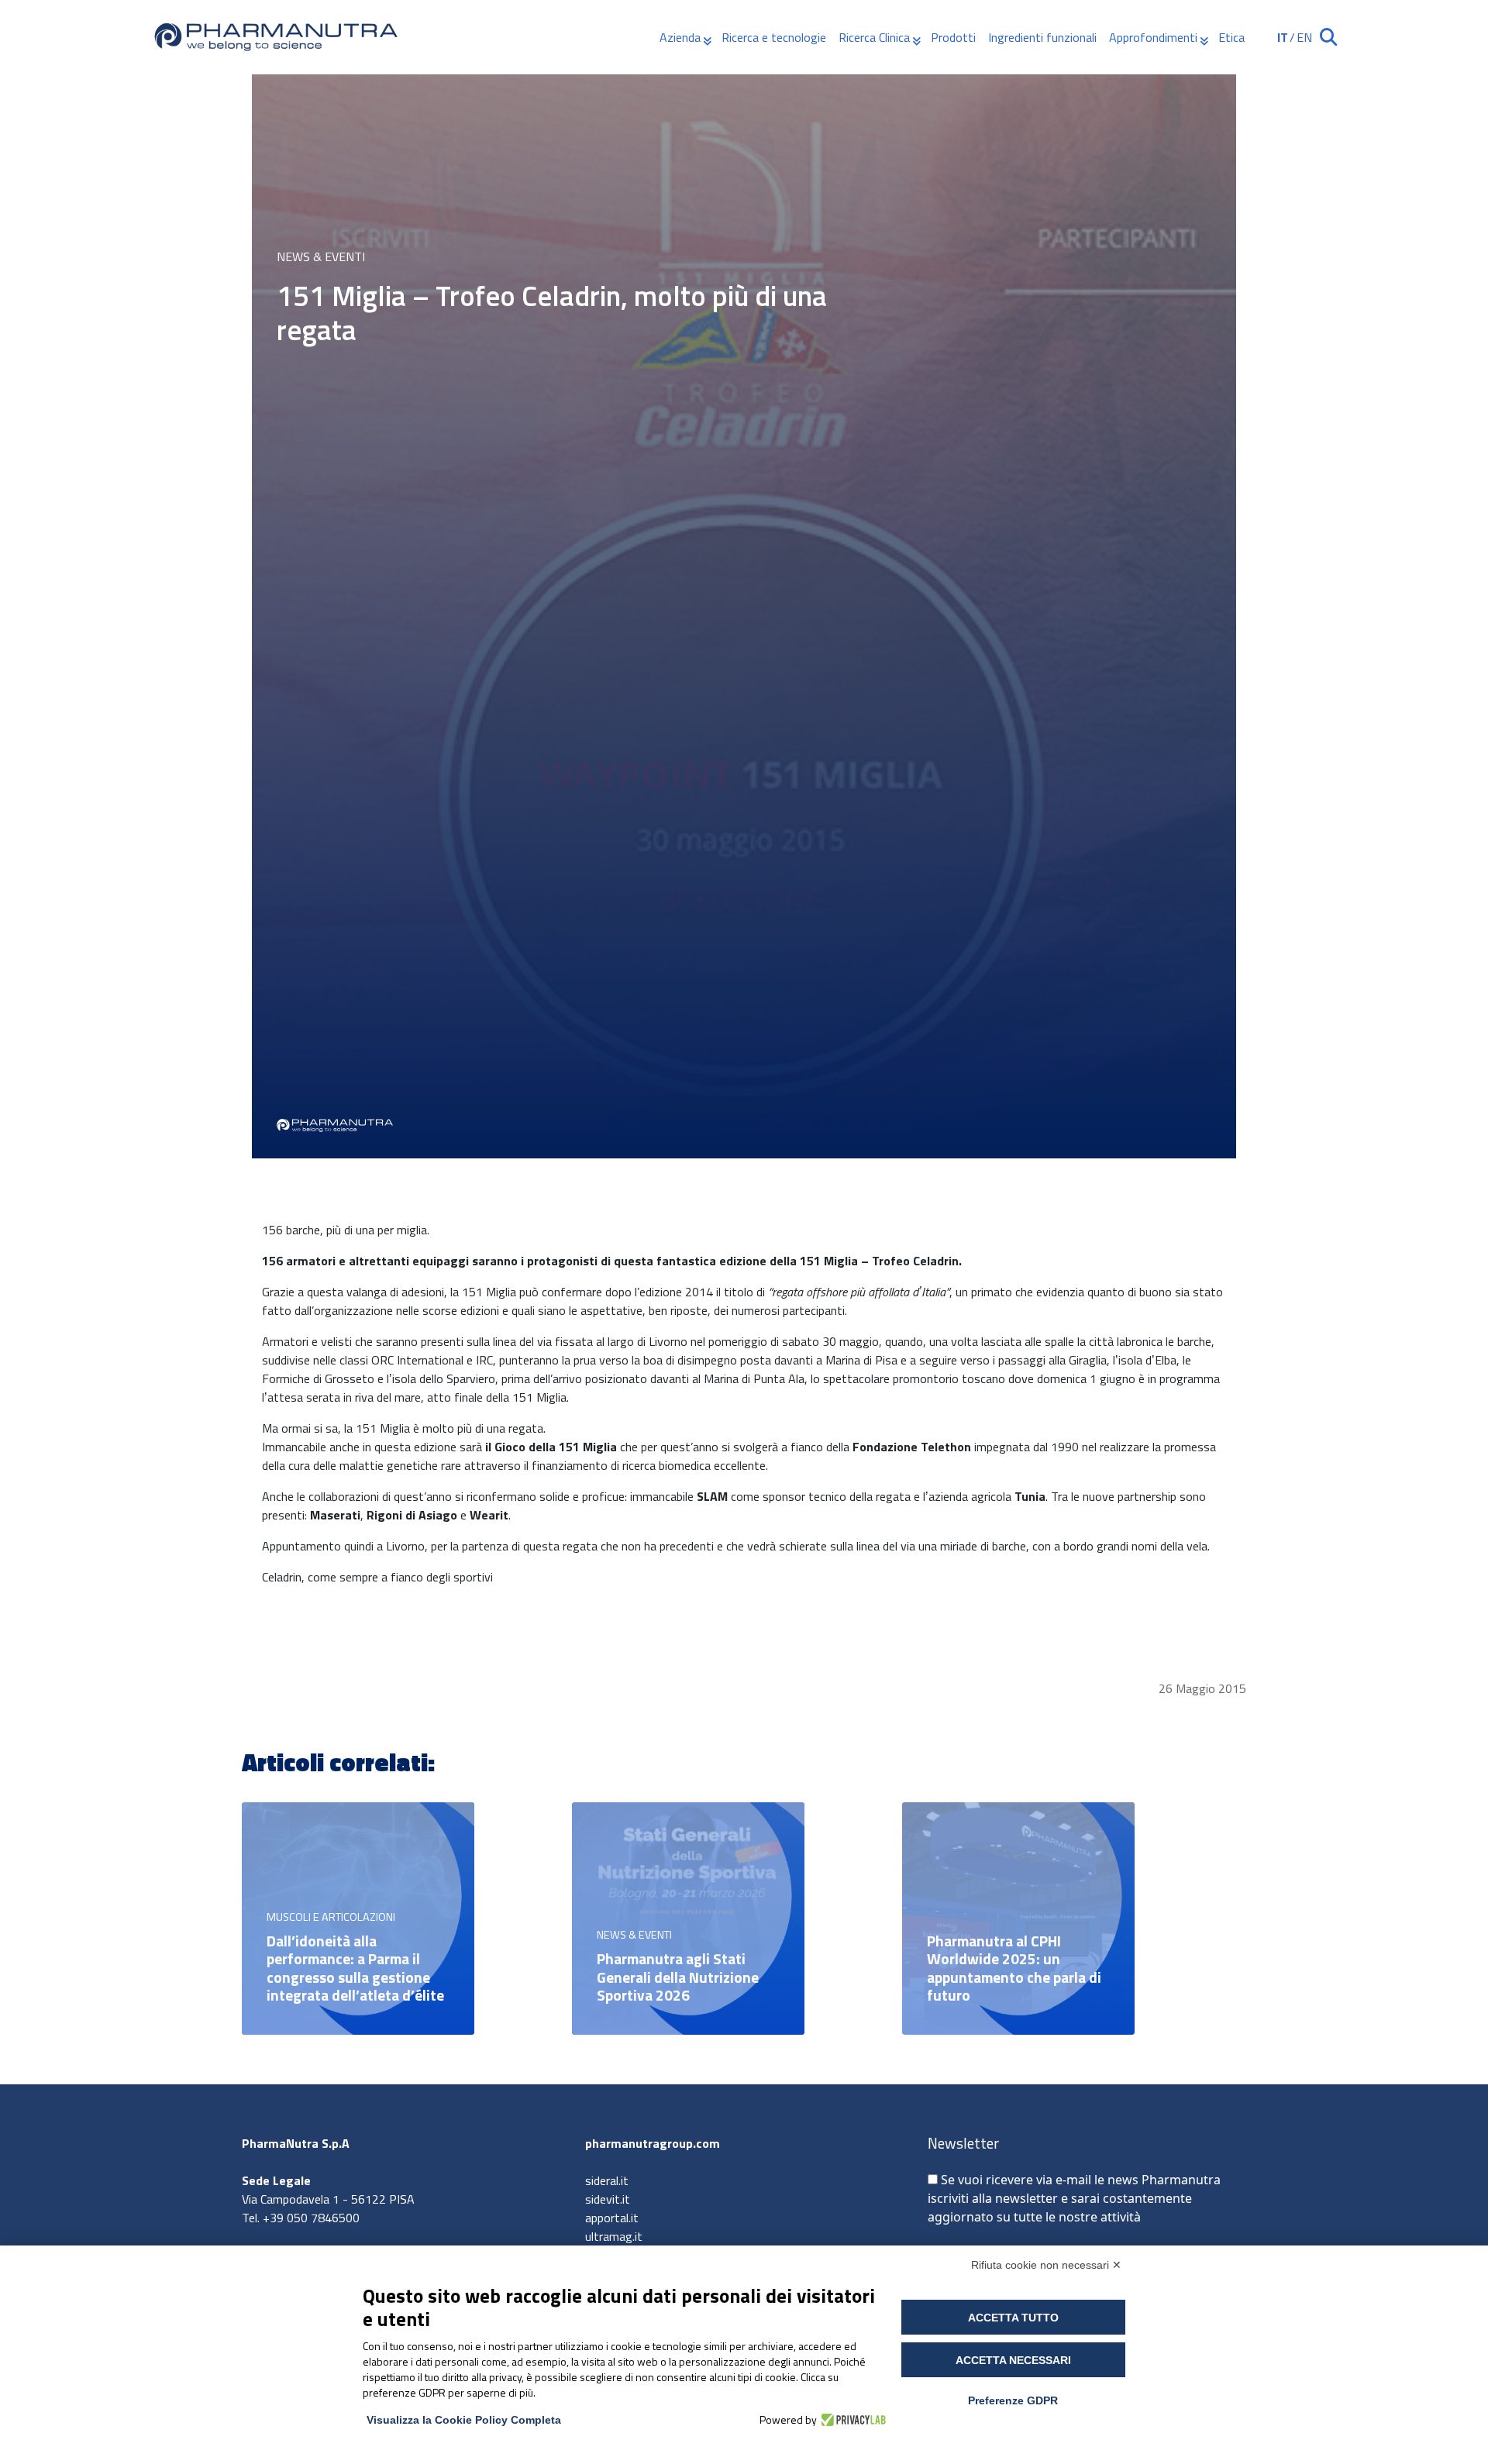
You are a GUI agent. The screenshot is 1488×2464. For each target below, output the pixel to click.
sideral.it (607, 2180)
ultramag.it (614, 2236)
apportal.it (612, 2218)
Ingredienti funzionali (1042, 37)
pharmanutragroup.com (653, 2143)
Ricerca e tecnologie (774, 37)
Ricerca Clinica (874, 37)
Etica (1231, 37)
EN (1304, 37)
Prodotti (953, 37)
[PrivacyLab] (851, 2420)
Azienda (680, 37)
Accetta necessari (1013, 2360)
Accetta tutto (1013, 2318)
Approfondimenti (1153, 37)
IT (1283, 37)
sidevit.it (608, 2199)
